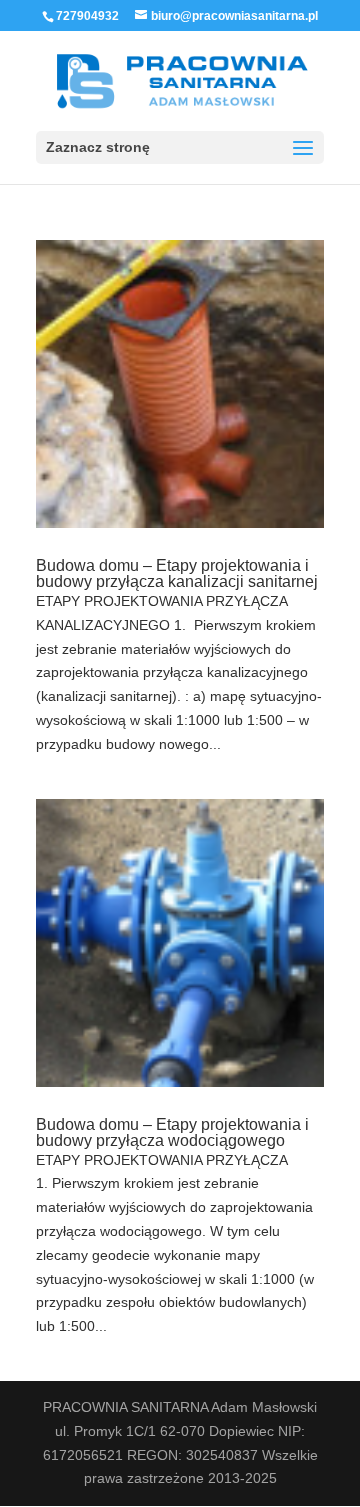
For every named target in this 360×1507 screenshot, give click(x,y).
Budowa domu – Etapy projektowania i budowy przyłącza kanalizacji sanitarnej (177, 573)
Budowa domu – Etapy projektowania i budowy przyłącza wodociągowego (172, 1132)
